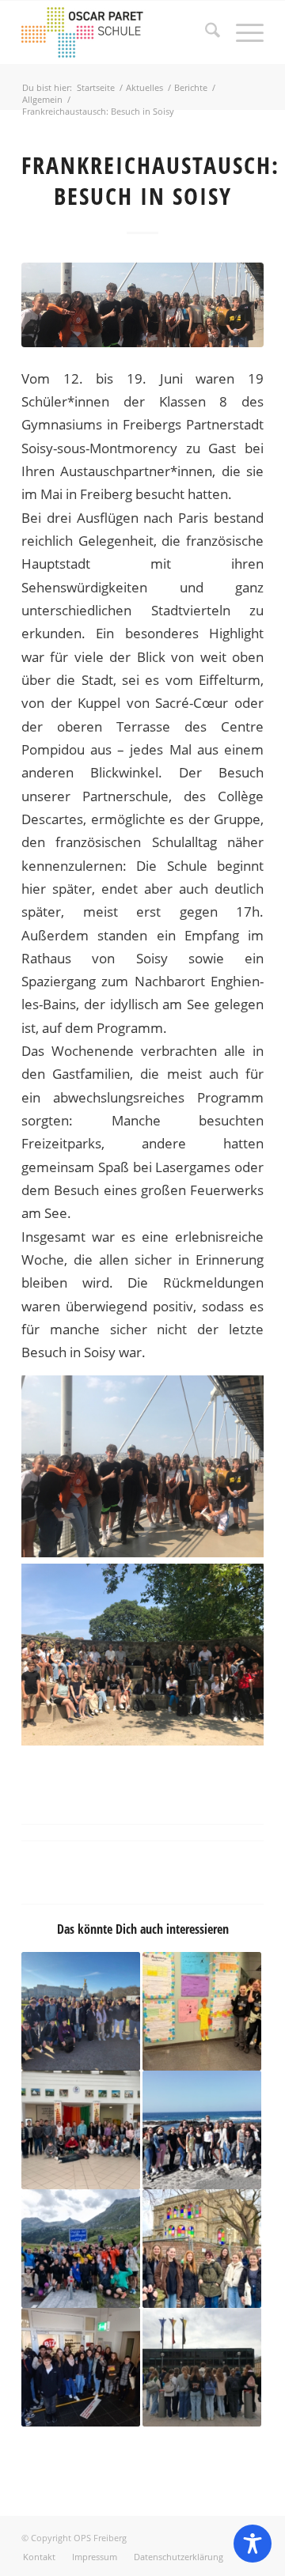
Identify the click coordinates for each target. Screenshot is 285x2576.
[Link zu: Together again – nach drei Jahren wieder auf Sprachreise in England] (81, 2011)
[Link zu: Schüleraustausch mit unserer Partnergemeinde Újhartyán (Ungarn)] (81, 2130)
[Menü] (242, 32)
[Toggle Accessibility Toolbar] (253, 2544)
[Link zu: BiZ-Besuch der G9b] (81, 2367)
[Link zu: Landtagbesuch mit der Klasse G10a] (202, 2367)
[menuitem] (205, 32)
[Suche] (205, 32)
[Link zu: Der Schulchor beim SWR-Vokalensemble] (202, 2249)
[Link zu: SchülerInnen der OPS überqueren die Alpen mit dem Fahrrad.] (81, 2249)
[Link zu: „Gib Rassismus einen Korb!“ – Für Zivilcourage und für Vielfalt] (202, 2011)
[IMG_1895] (142, 305)
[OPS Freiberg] (118, 32)
